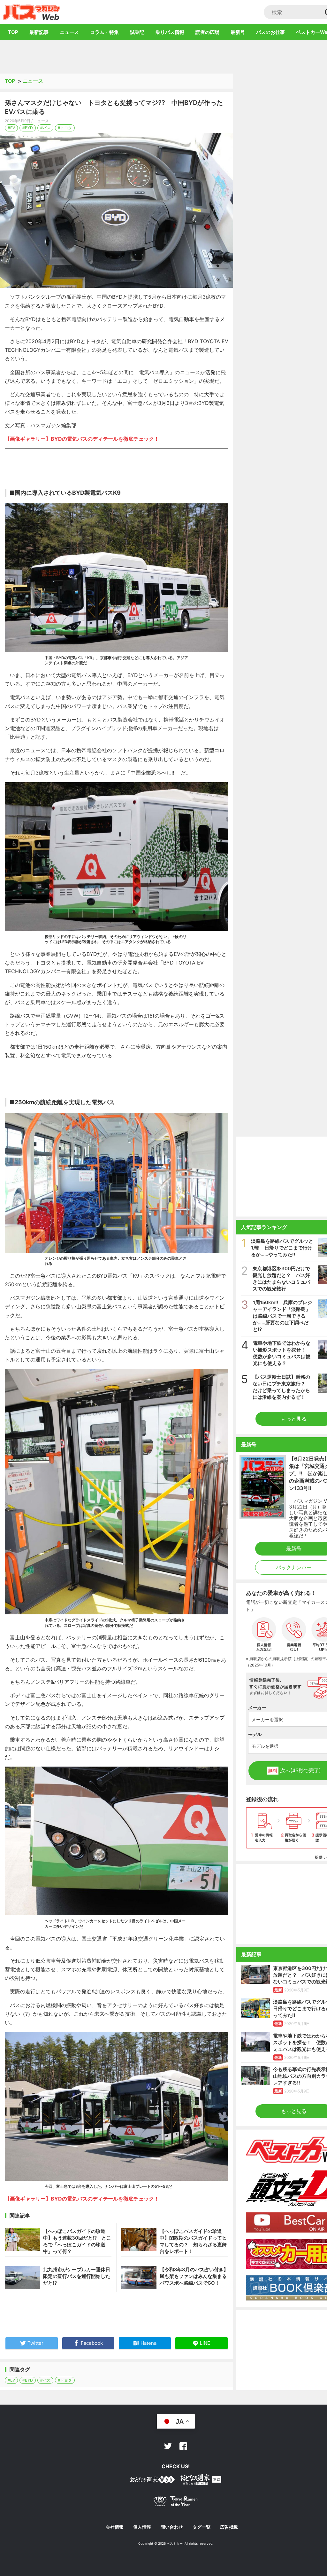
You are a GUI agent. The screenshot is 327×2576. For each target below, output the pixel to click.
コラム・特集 (104, 32)
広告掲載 (229, 2527)
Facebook (183, 2446)
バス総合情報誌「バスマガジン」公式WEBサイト (31, 12)
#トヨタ (65, 128)
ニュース (69, 32)
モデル (255, 1734)
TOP (13, 32)
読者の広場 (207, 32)
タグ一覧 (202, 2527)
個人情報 (142, 2527)
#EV (11, 128)
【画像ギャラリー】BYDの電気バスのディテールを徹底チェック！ (82, 439)
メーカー (257, 1708)
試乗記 (137, 32)
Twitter (168, 2446)
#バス (45, 128)
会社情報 (115, 2527)
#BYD (28, 128)
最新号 (238, 32)
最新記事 (39, 32)
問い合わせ (172, 2527)
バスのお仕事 (270, 32)
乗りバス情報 (170, 32)
